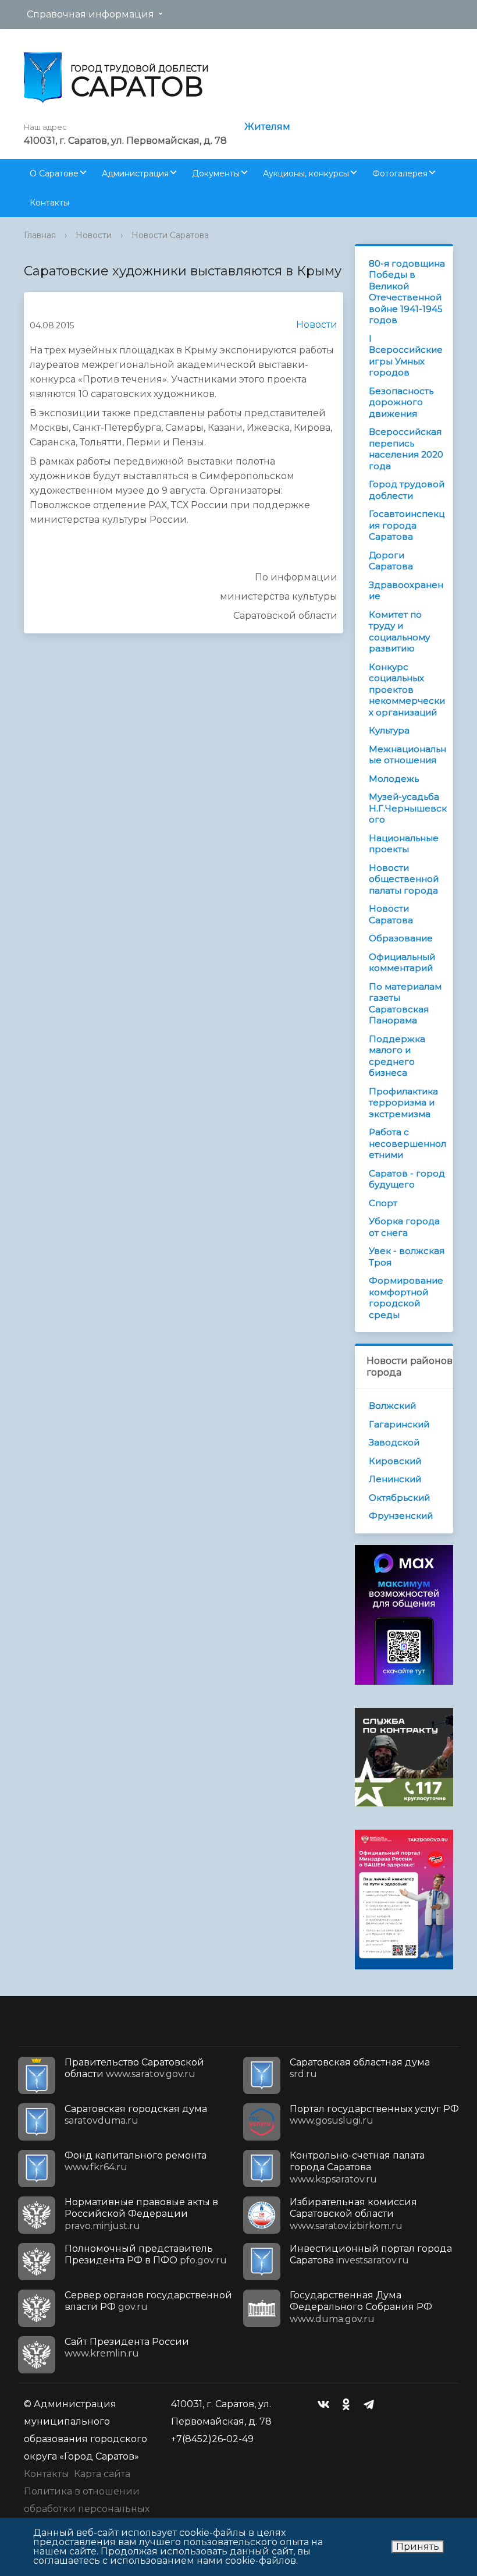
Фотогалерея (400, 173)
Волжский (392, 1406)
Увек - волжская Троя (407, 1257)
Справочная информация (90, 14)
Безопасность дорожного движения (401, 402)
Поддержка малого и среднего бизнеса (397, 1056)
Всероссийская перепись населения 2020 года (406, 449)
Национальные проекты (404, 844)
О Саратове (54, 173)
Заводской (394, 1442)
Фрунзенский (401, 1516)
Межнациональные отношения (407, 755)
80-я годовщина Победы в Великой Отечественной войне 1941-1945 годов (407, 292)
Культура (389, 730)
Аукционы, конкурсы (306, 173)
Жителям (267, 127)
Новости (94, 235)
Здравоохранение (406, 591)
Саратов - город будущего (407, 1179)
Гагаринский (399, 1424)
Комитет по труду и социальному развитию (399, 632)
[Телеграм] (372, 2404)
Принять (418, 2547)
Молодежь (394, 779)
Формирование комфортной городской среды (406, 1298)
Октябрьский (399, 1498)
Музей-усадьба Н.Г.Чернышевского (408, 808)
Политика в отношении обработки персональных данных (87, 2509)
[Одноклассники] (349, 2404)
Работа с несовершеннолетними (407, 1143)
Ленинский (395, 1479)
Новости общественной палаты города (404, 879)
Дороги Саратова (391, 561)
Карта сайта (102, 2474)
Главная (40, 235)
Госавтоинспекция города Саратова (407, 525)
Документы (216, 173)
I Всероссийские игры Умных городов (406, 356)
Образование (401, 938)
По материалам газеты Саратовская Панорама (405, 1004)
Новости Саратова (170, 235)
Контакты (49, 203)
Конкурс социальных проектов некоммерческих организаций (407, 690)
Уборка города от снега (404, 1227)
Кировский (395, 1461)
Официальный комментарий (402, 963)
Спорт (383, 1203)
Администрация (135, 173)
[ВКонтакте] (326, 2404)
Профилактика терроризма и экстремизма (403, 1103)
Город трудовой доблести (407, 490)
